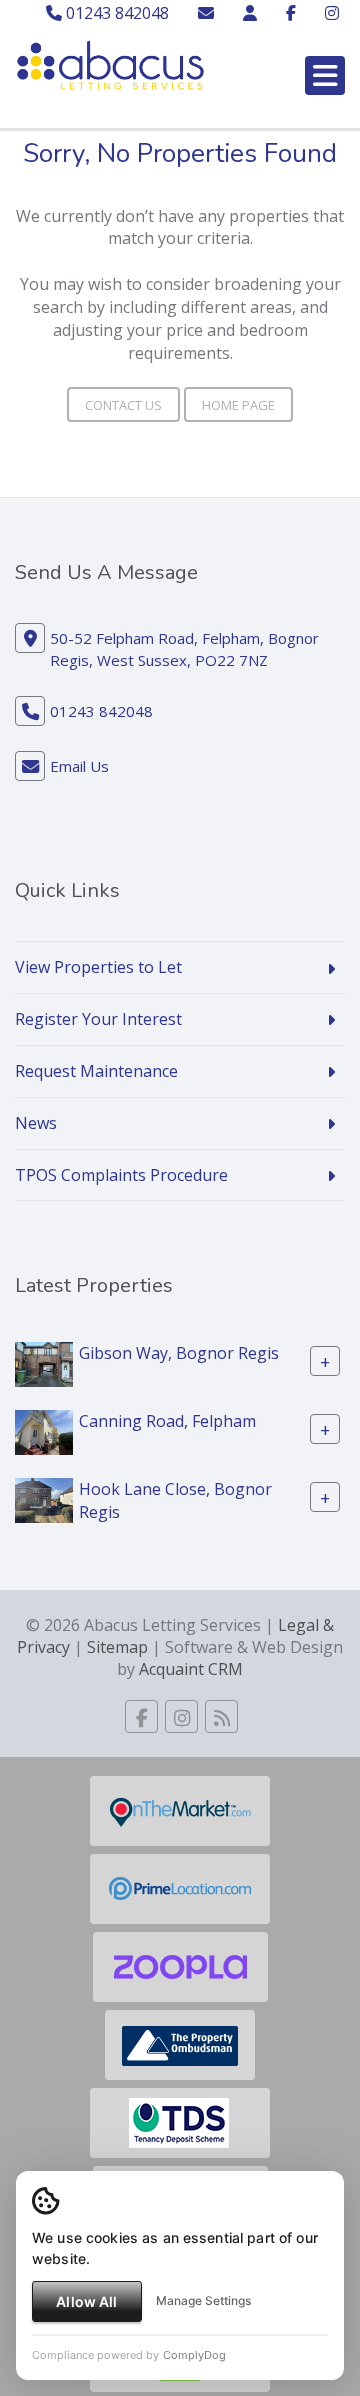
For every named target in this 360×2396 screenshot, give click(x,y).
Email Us (79, 766)
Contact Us (123, 405)
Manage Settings (203, 2300)
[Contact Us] (250, 13)
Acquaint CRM (191, 1669)
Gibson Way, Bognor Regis (179, 1353)
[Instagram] (332, 13)
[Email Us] (206, 13)
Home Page (238, 405)
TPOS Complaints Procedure (121, 1175)
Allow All (86, 2301)
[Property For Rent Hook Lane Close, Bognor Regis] (44, 1499)
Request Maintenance (96, 1071)
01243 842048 (115, 13)
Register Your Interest (98, 1019)
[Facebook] (291, 13)
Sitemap (117, 1647)
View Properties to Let (98, 967)
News (36, 1123)
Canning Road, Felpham (167, 1421)
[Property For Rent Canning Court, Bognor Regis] (44, 1431)
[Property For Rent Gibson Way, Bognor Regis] (44, 1363)
